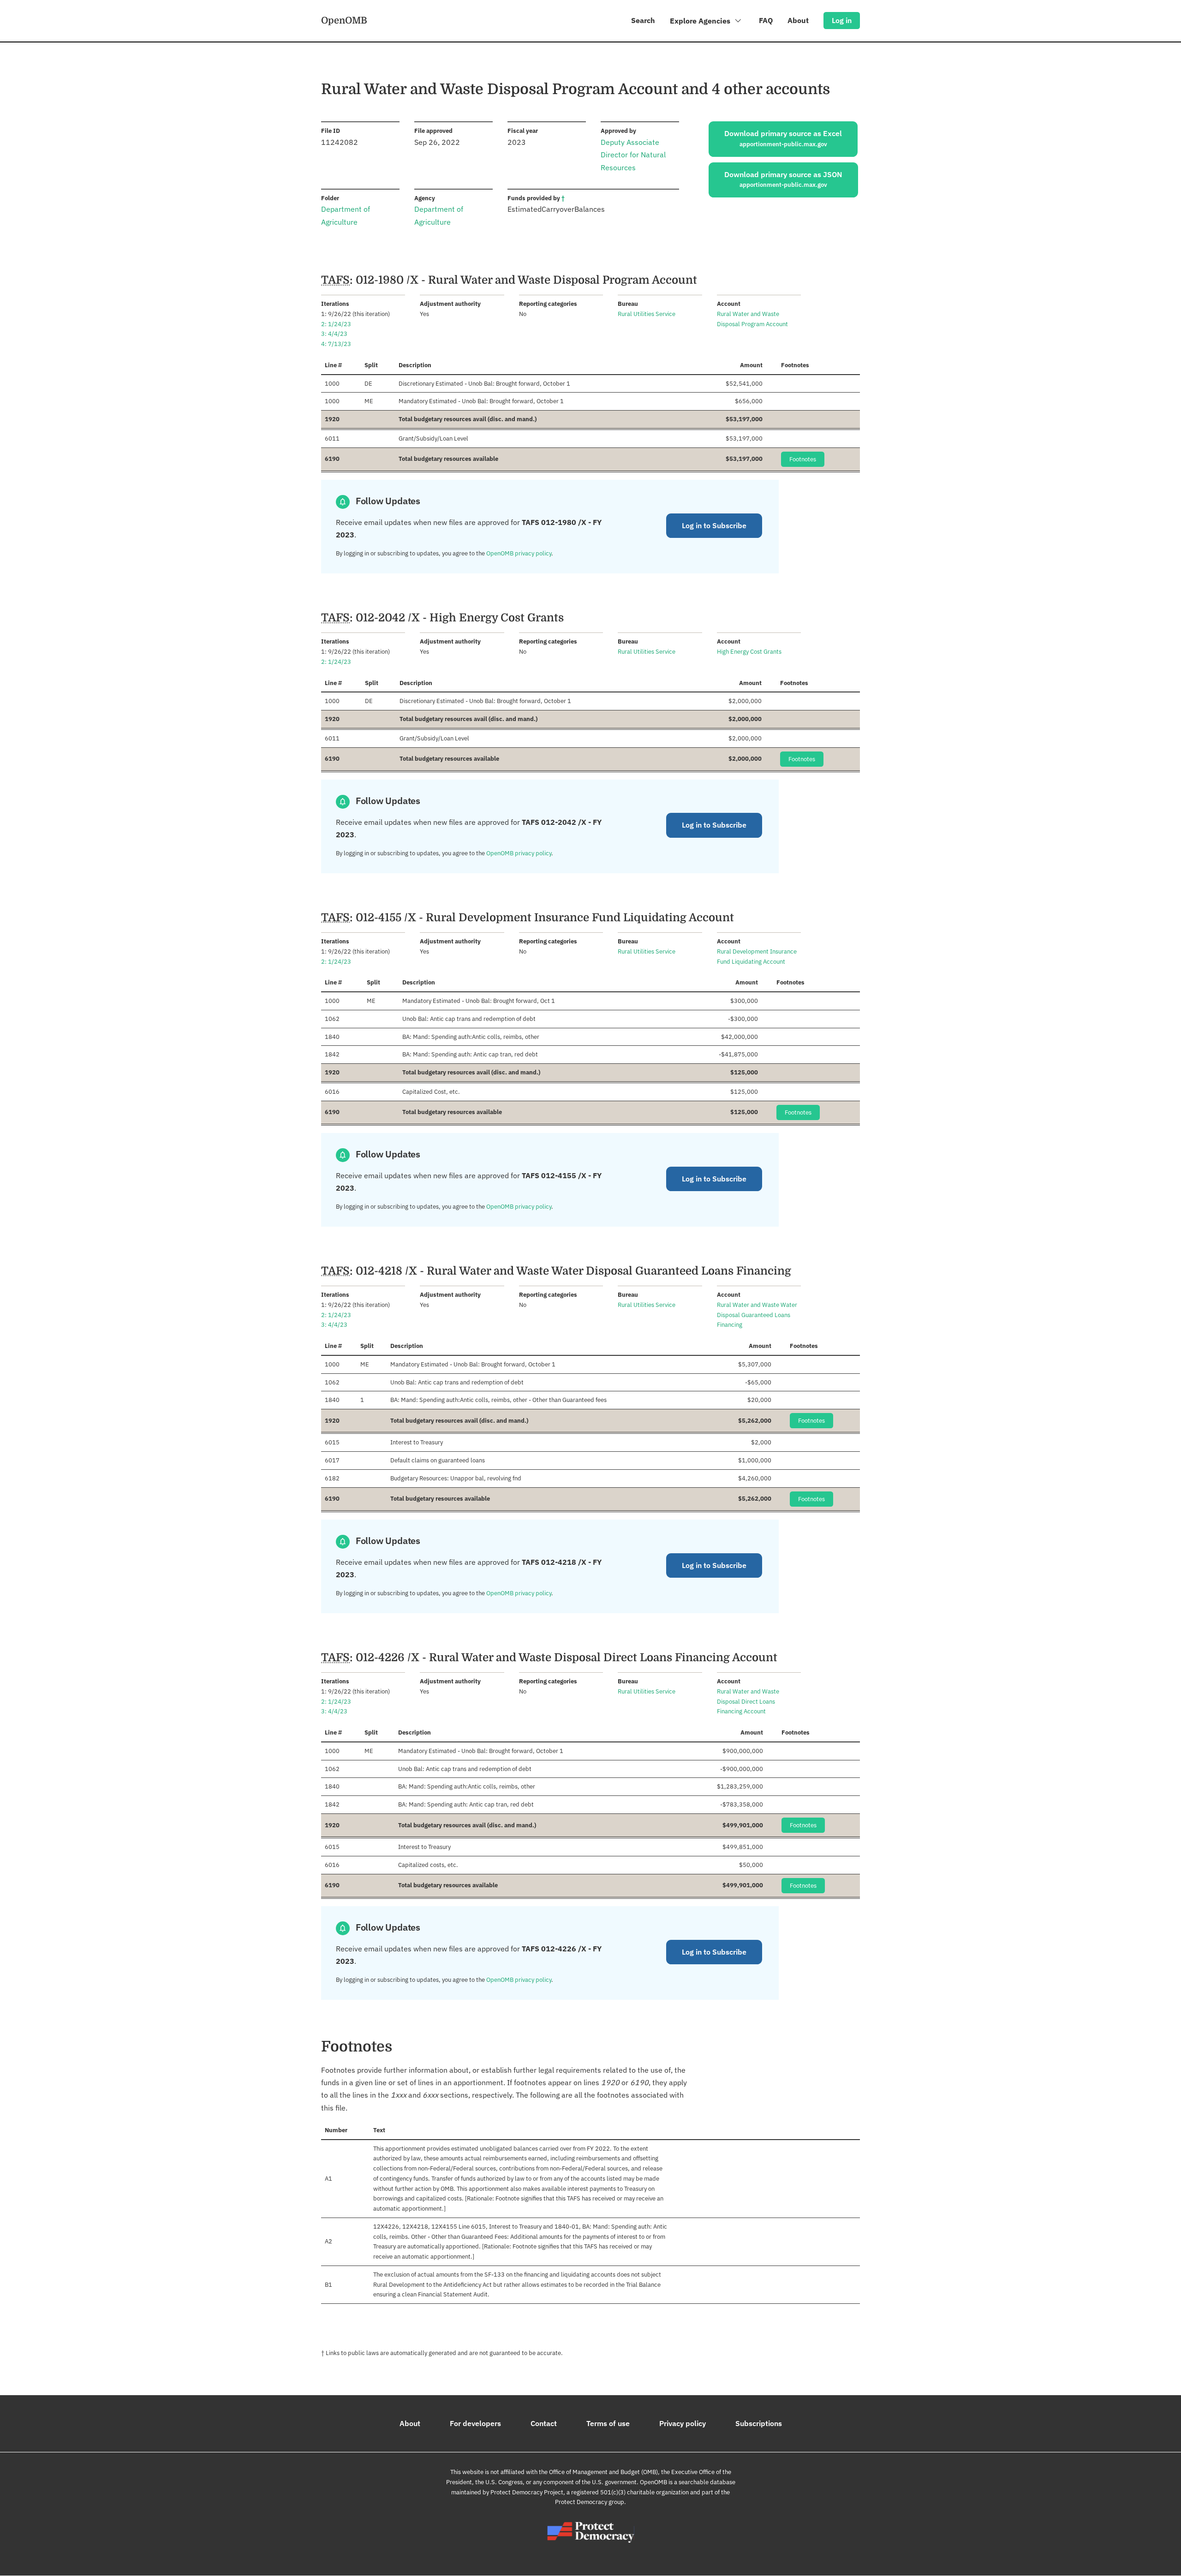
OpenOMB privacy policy (519, 553)
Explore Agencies (701, 21)
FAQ (766, 20)
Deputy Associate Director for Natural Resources (633, 155)
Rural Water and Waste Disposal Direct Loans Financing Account (748, 1702)
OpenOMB (344, 20)
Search (643, 20)
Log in (842, 20)
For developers (475, 2423)
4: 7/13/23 (336, 344)
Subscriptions (759, 2423)
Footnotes (803, 459)
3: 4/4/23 (334, 334)
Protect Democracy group (590, 2502)
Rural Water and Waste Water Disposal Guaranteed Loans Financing (757, 1315)
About (798, 20)
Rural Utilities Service (647, 314)
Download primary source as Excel (783, 138)
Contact (544, 2423)
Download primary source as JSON (783, 179)
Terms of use (608, 2423)
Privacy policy (683, 2423)
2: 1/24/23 (336, 324)
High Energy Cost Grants (749, 652)
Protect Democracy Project (527, 2492)
